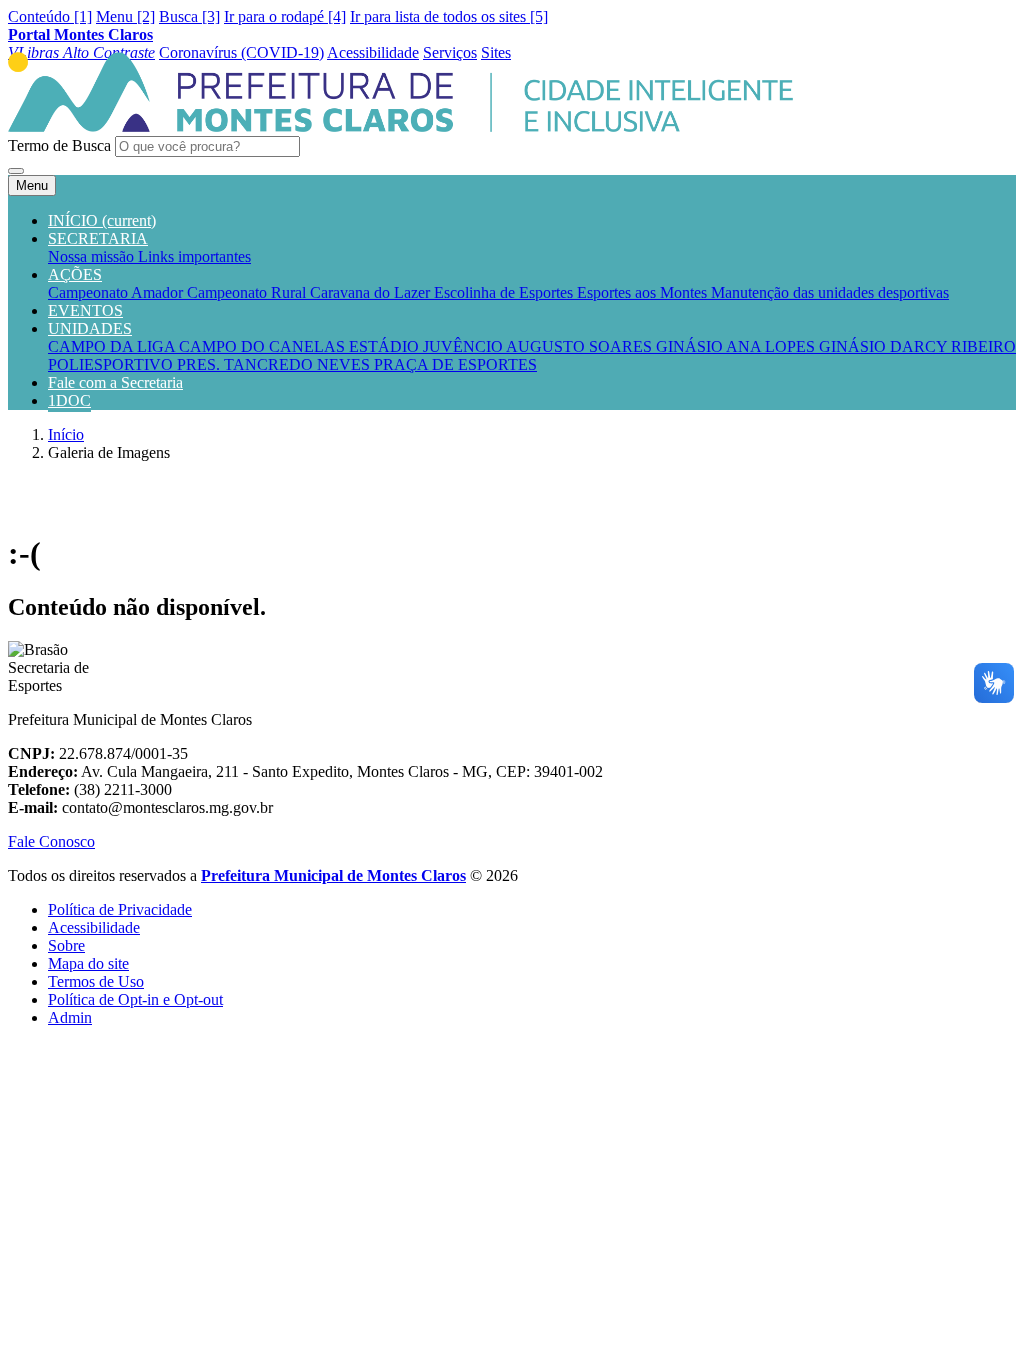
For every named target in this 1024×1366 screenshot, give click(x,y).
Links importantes (194, 256)
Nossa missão (93, 256)
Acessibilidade (94, 927)
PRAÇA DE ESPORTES (455, 364)
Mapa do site (88, 963)
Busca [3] (189, 16)
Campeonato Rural (248, 292)
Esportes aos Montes (644, 292)
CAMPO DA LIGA (113, 346)
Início (66, 434)
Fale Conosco (51, 841)
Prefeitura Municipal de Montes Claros (333, 875)
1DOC (69, 400)
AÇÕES (75, 274)
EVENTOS (85, 310)
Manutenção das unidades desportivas (830, 292)
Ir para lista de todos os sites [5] (449, 16)
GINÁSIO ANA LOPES (737, 346)
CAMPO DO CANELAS (264, 346)
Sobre (66, 945)
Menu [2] (125, 16)
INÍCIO (102, 220)
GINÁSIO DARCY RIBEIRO (917, 346)
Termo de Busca (59, 145)
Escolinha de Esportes (505, 292)
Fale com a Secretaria (115, 382)
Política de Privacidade (120, 909)
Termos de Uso (96, 981)
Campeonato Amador (117, 292)
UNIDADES (90, 328)
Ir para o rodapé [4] (285, 16)
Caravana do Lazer (372, 292)
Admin (70, 1017)
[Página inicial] (400, 126)
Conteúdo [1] (50, 16)
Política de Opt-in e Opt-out (135, 999)
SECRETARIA (98, 238)
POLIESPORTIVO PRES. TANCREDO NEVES (211, 364)
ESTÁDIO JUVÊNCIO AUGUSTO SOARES (502, 346)
